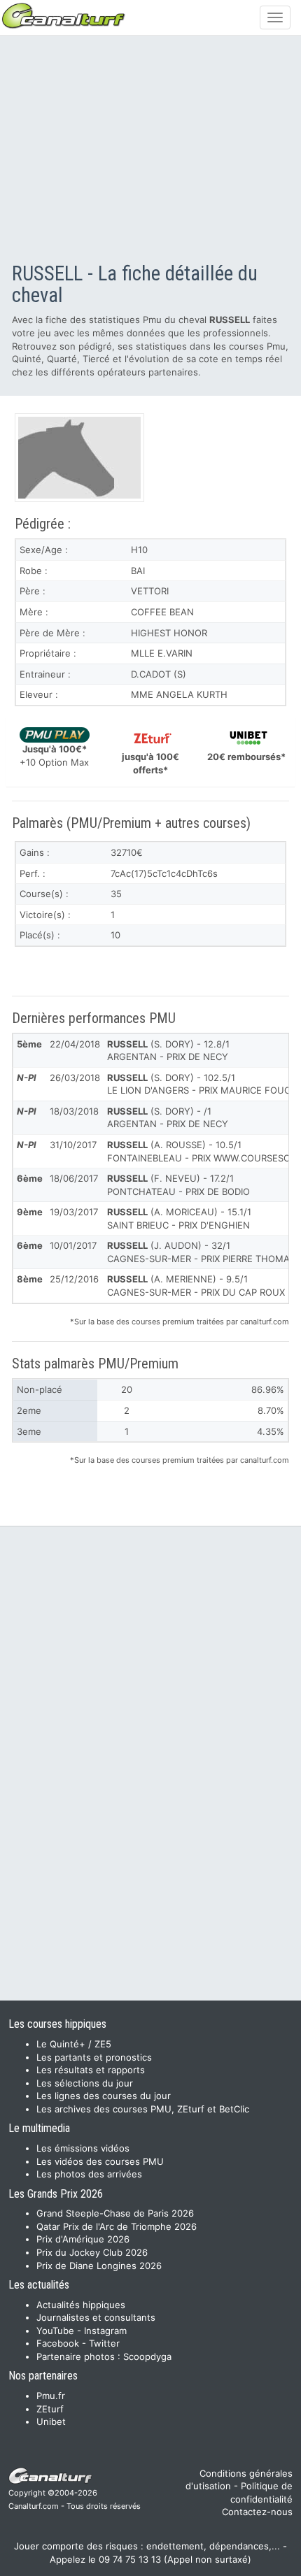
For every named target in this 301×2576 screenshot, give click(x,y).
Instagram (105, 2331)
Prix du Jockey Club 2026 (92, 2252)
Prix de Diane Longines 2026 (99, 2266)
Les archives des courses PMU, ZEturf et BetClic (143, 2109)
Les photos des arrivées (89, 2174)
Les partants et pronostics (94, 2057)
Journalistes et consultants (96, 2317)
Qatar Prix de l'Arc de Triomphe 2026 (117, 2226)
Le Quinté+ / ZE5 (74, 2044)
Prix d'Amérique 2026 (83, 2239)
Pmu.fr (51, 2396)
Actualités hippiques (81, 2305)
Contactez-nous (257, 2512)
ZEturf (50, 2409)
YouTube (55, 2331)
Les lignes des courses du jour (104, 2096)
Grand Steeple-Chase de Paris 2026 (115, 2213)
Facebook (58, 2343)
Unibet (51, 2421)
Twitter (104, 2343)
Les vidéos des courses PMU (100, 2161)
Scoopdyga (147, 2356)
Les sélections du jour (85, 2083)
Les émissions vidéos (83, 2148)
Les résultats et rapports (91, 2070)
